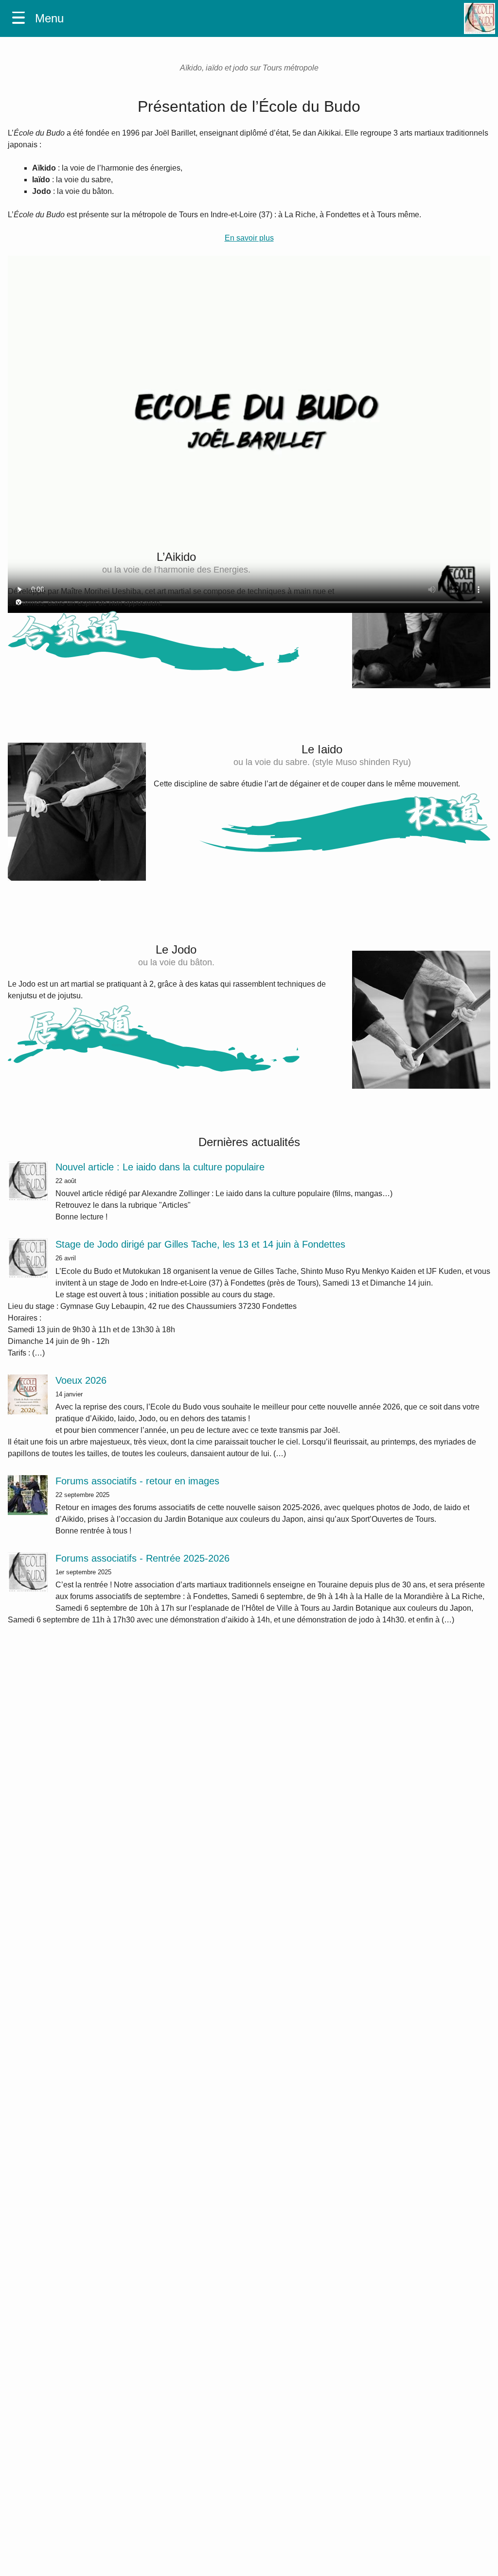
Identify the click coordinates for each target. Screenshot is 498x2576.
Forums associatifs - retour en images (137, 1481)
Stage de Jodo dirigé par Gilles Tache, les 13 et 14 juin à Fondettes (200, 1244)
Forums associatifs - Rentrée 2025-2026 (142, 1558)
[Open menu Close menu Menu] (18, 19)
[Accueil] (480, 18)
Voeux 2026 (81, 1380)
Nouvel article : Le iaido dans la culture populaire (160, 1167)
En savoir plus (249, 238)
